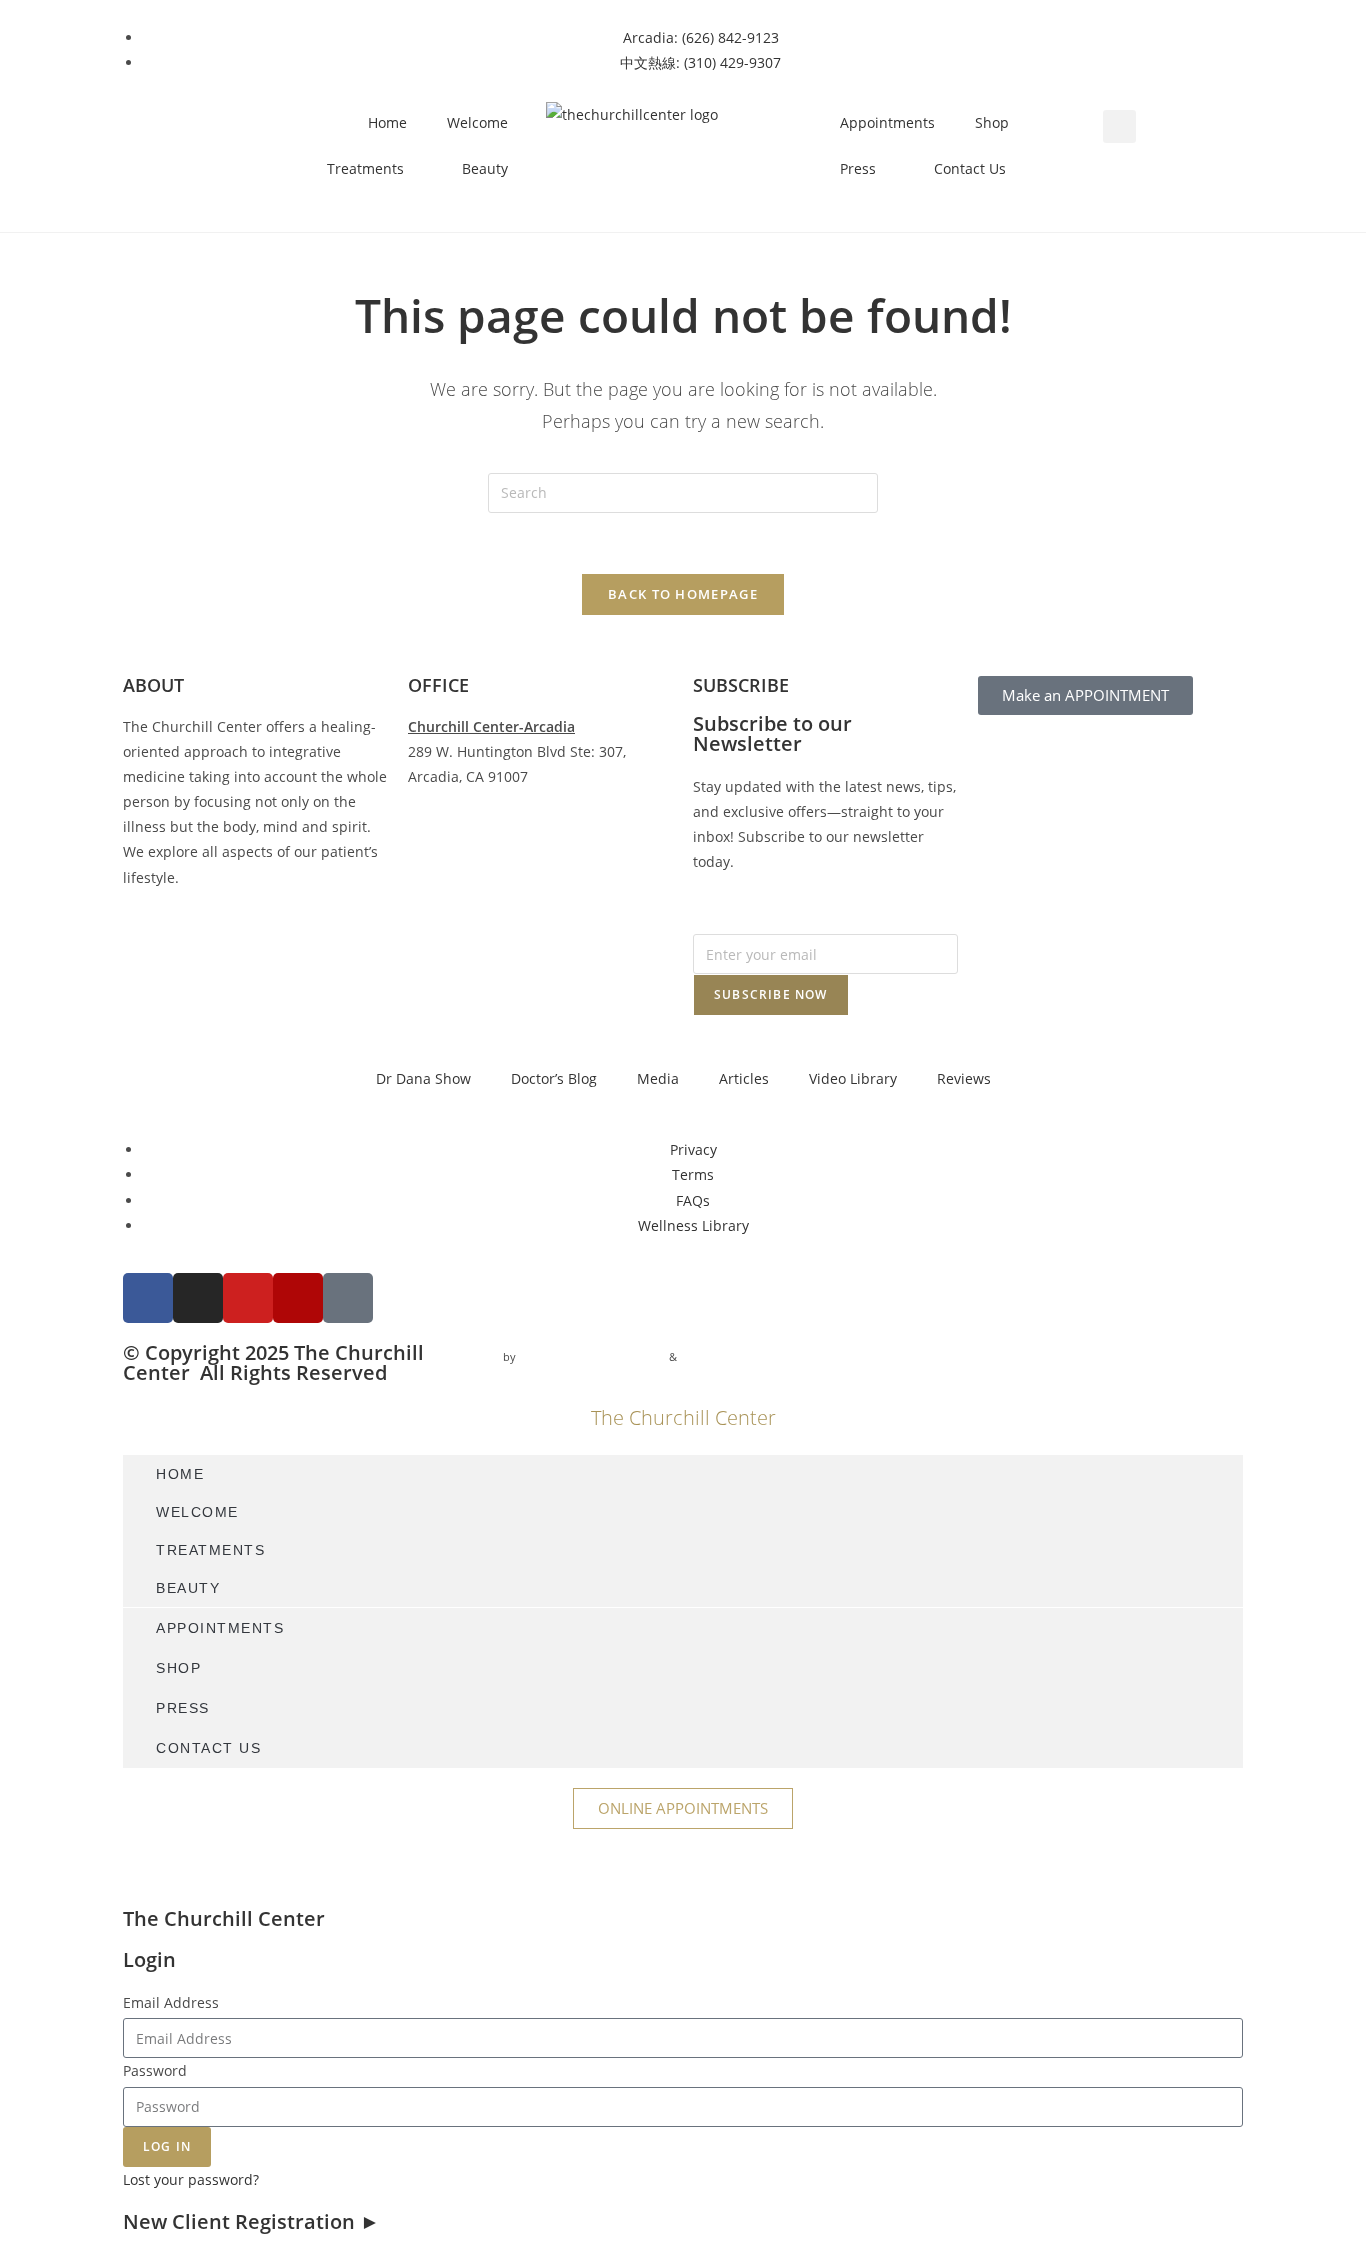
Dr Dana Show (423, 1078)
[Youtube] (248, 1298)
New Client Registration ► (251, 2221)
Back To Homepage (683, 594)
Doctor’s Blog (554, 1078)
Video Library (853, 1078)
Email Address (171, 2002)
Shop (992, 122)
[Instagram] (198, 1298)
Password (155, 2070)
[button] (1119, 126)
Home (387, 122)
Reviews (964, 1078)
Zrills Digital (713, 1356)
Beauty (485, 168)
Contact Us (970, 168)
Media (658, 1078)
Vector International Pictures (592, 1356)
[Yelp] (298, 1298)
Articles (744, 1078)
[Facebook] (148, 1298)
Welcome (477, 122)
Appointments (887, 122)
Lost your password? (191, 2179)
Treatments (365, 168)
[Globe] (348, 1298)
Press (858, 168)
